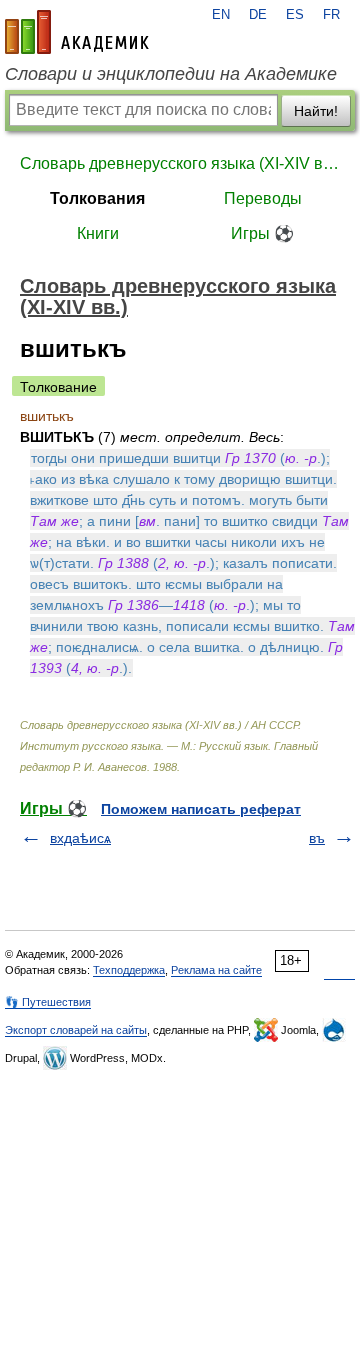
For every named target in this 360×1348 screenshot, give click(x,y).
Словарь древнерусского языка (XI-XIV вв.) (180, 163)
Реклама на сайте (216, 970)
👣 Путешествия (48, 1002)
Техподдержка (129, 970)
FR (331, 15)
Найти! (316, 111)
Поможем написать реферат (201, 809)
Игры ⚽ (262, 233)
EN (221, 15)
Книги (98, 233)
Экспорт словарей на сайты (76, 1030)
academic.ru (77, 32)
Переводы (263, 198)
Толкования (97, 198)
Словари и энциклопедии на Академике (171, 74)
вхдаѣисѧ (80, 838)
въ (317, 838)
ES (295, 15)
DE (258, 15)
